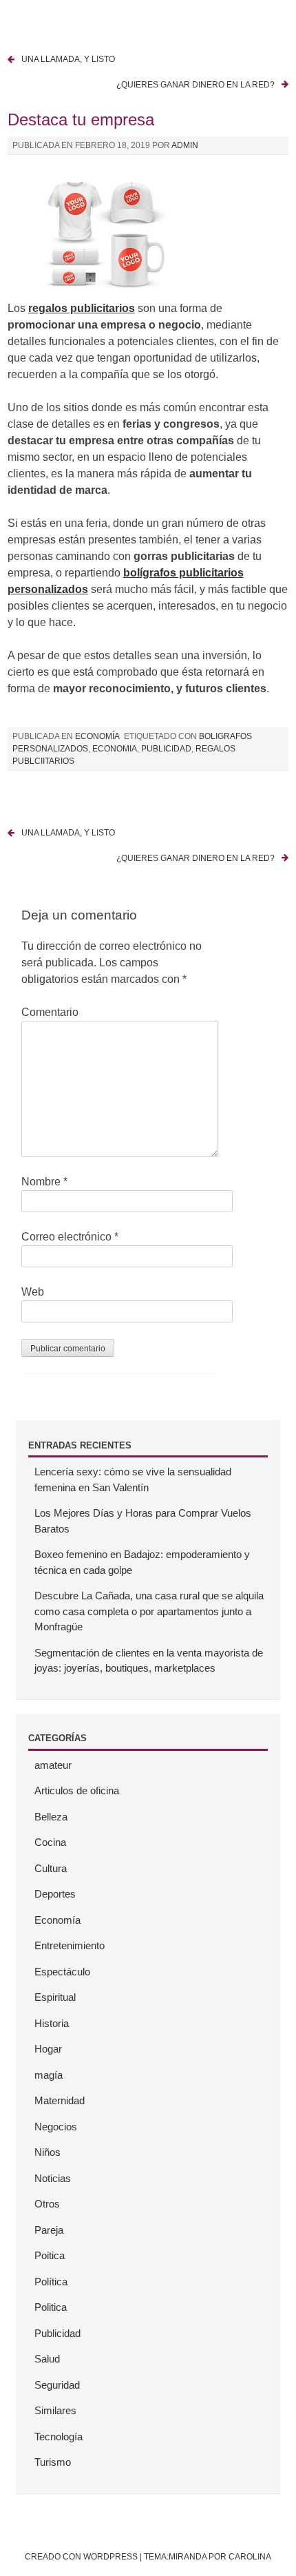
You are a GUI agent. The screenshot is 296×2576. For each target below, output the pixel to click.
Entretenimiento (70, 1945)
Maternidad (60, 2100)
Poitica (50, 2255)
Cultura (51, 1868)
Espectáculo (62, 1972)
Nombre (44, 1182)
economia (115, 749)
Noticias (53, 2178)
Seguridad (57, 2385)
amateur (53, 1765)
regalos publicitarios (82, 308)
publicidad (166, 749)
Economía (97, 736)
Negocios (56, 2127)
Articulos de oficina (77, 1790)
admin (185, 145)
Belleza (51, 1817)
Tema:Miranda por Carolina (208, 2557)
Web (33, 1292)
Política (51, 2282)
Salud (47, 2359)
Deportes (55, 1894)
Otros (47, 2204)
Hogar (48, 2049)
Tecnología (59, 2437)
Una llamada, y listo (68, 59)
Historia (52, 2023)
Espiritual (55, 1997)
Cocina (50, 1842)
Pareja (49, 2230)
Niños (47, 2152)
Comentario (50, 1012)
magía (49, 2075)
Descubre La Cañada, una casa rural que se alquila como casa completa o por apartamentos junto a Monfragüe (149, 1611)
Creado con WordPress (81, 2557)
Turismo (53, 2462)
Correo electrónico (70, 1237)
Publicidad (57, 2333)
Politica (51, 2307)
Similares (55, 2410)
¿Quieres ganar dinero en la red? (195, 85)
